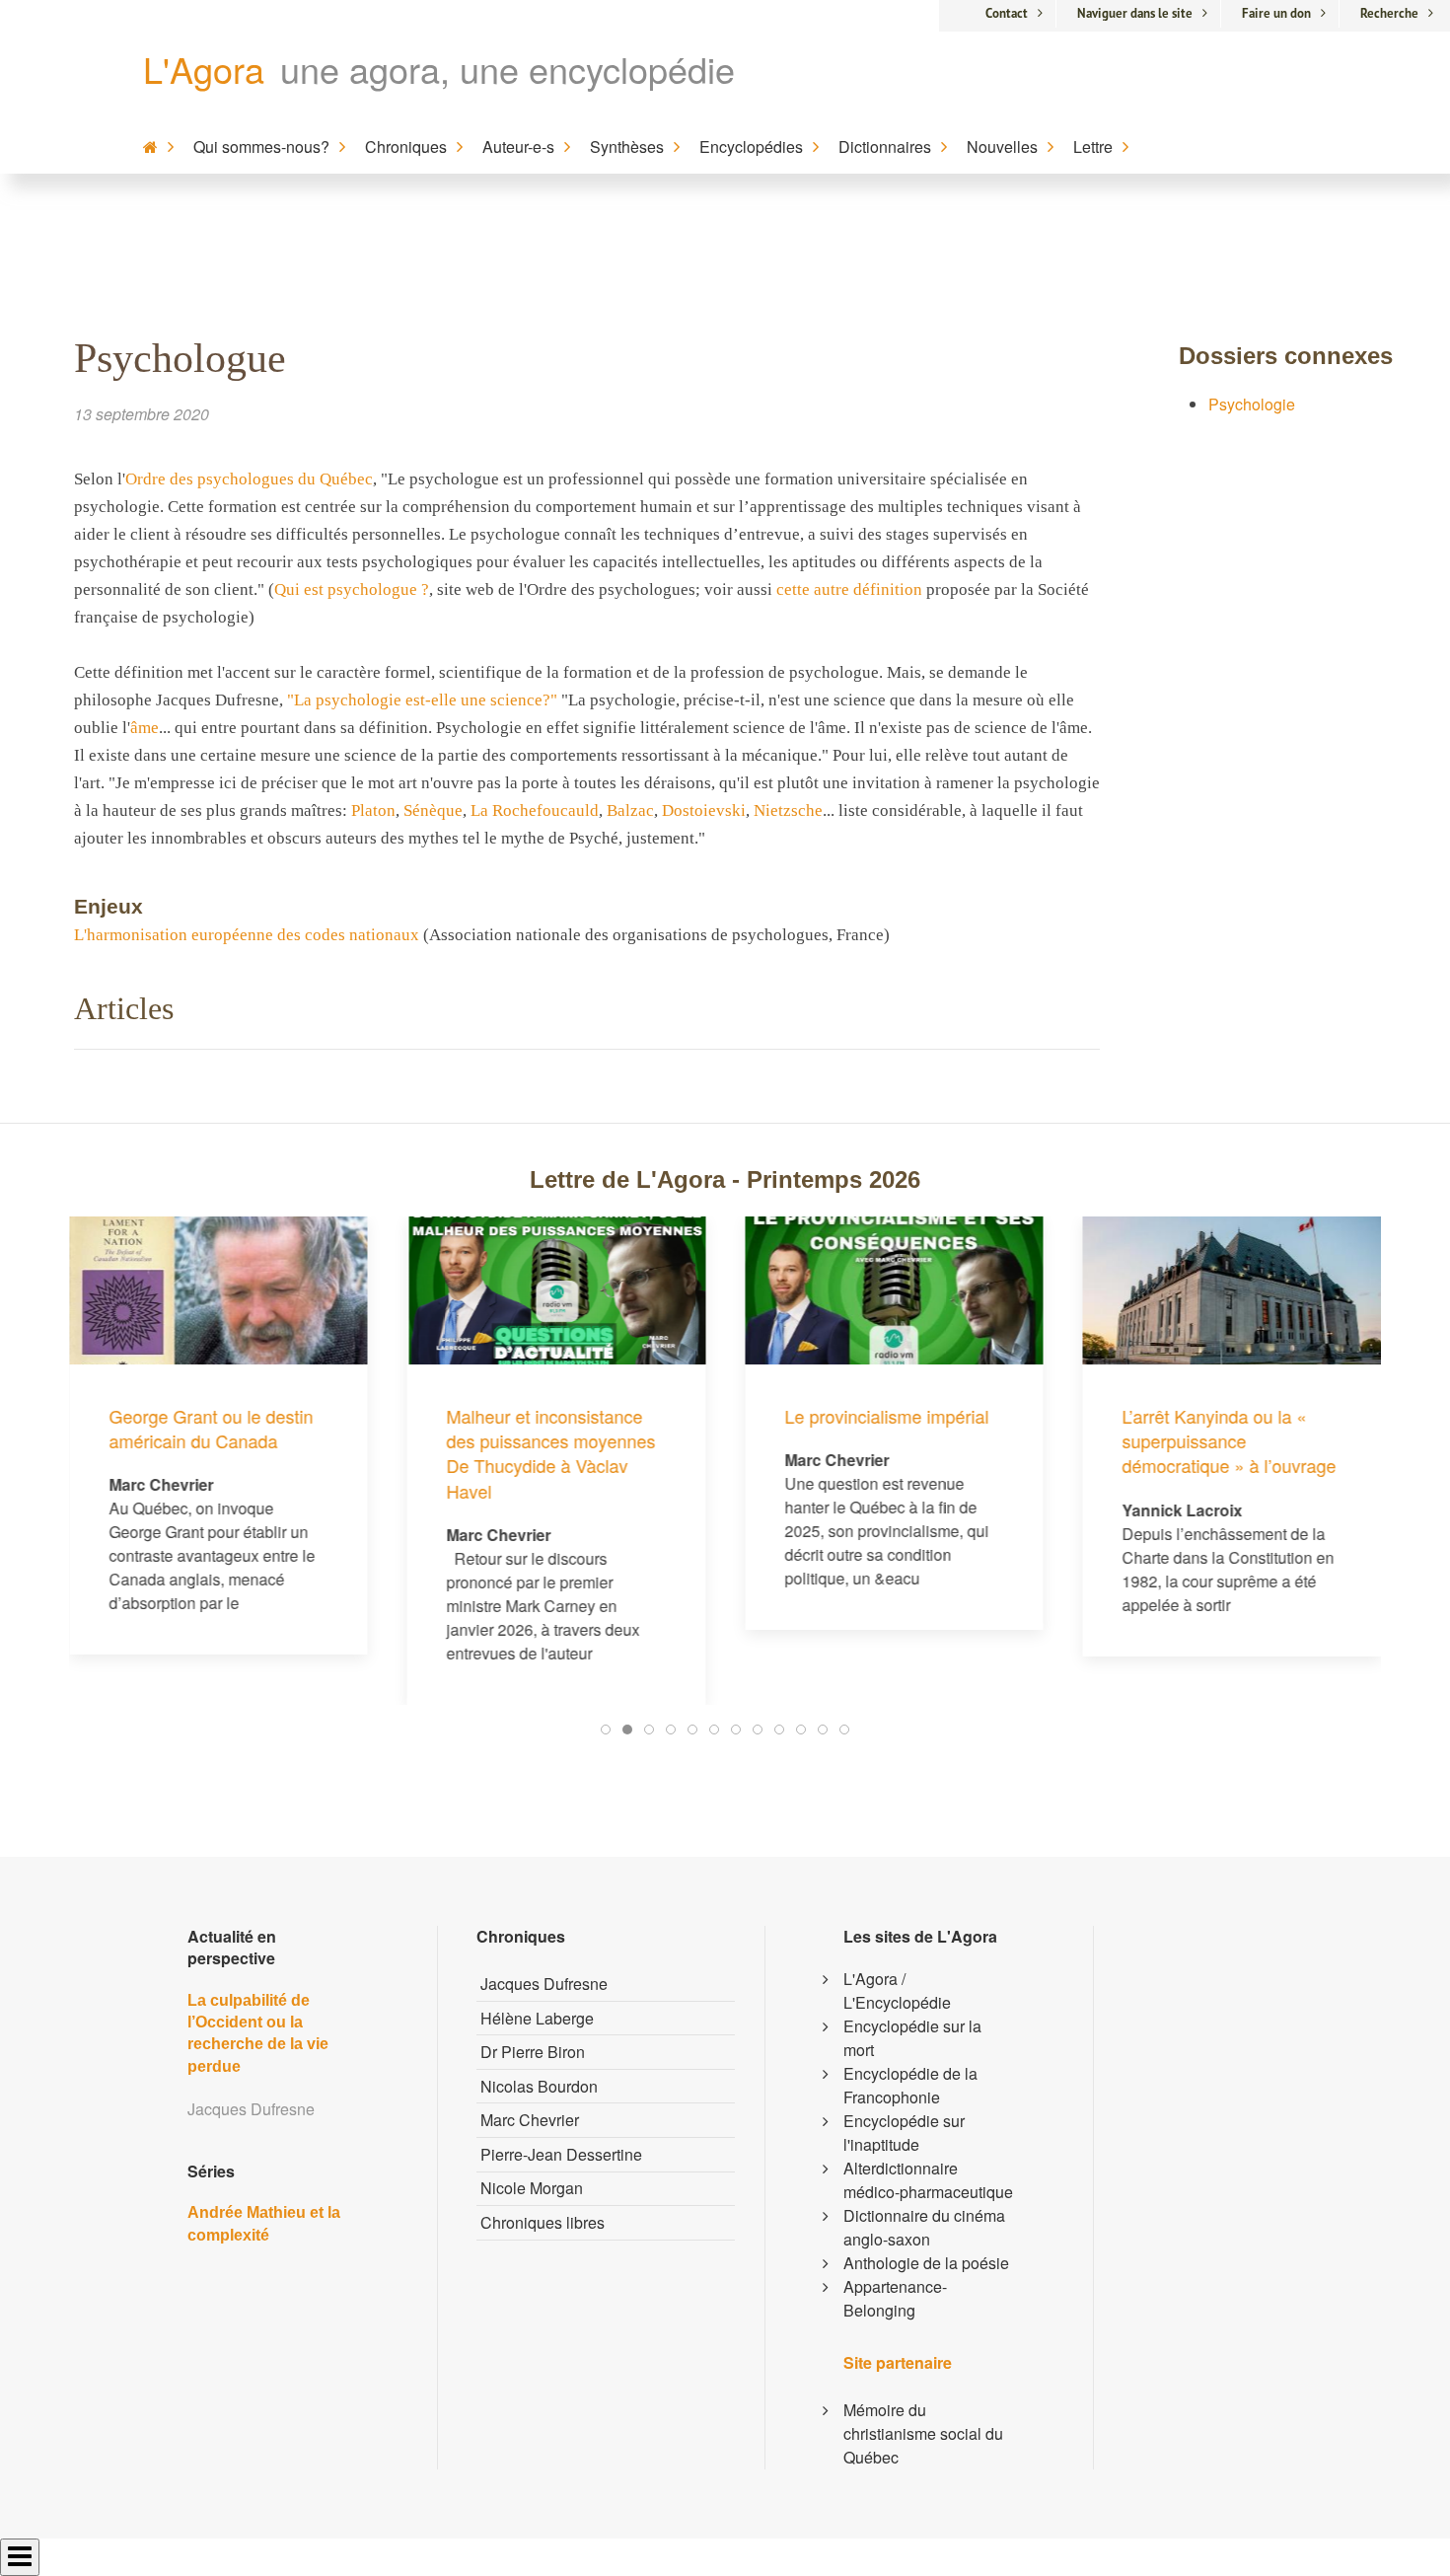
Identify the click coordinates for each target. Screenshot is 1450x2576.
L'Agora (204, 69)
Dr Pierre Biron (533, 2052)
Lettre (1093, 147)
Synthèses (627, 147)
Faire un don (1276, 13)
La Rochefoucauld (535, 810)
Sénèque (433, 810)
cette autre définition (849, 589)
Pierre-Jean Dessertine (561, 2154)
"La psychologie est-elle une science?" (422, 700)
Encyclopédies (751, 147)
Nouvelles (1002, 147)
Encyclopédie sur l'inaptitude (904, 2133)
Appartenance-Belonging (895, 2298)
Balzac (630, 810)
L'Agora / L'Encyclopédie (897, 1990)
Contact (1007, 13)
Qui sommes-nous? (261, 147)
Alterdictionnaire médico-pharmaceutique (928, 2180)
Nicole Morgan (532, 2188)
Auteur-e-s (518, 147)
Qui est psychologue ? (352, 589)
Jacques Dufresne (544, 1984)
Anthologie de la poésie (926, 2263)
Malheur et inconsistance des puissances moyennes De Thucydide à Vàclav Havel (551, 1453)
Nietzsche (788, 810)
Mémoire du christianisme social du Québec (923, 2433)
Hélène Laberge (537, 2018)
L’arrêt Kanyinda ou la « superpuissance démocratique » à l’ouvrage (1230, 1440)
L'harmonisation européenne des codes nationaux (247, 935)
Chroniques (406, 147)
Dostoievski (704, 810)
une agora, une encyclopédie (507, 69)
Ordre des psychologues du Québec (249, 479)
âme (145, 728)
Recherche (1389, 13)
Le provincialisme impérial (886, 1416)
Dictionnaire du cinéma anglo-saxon (924, 2227)
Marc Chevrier (530, 2120)
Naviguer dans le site (1135, 13)
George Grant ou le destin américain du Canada (211, 1428)
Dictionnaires (885, 147)
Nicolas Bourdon (539, 2086)
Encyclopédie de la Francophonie (910, 2085)
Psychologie (1252, 404)
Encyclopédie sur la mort (912, 2038)
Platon (373, 810)
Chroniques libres (543, 2222)
